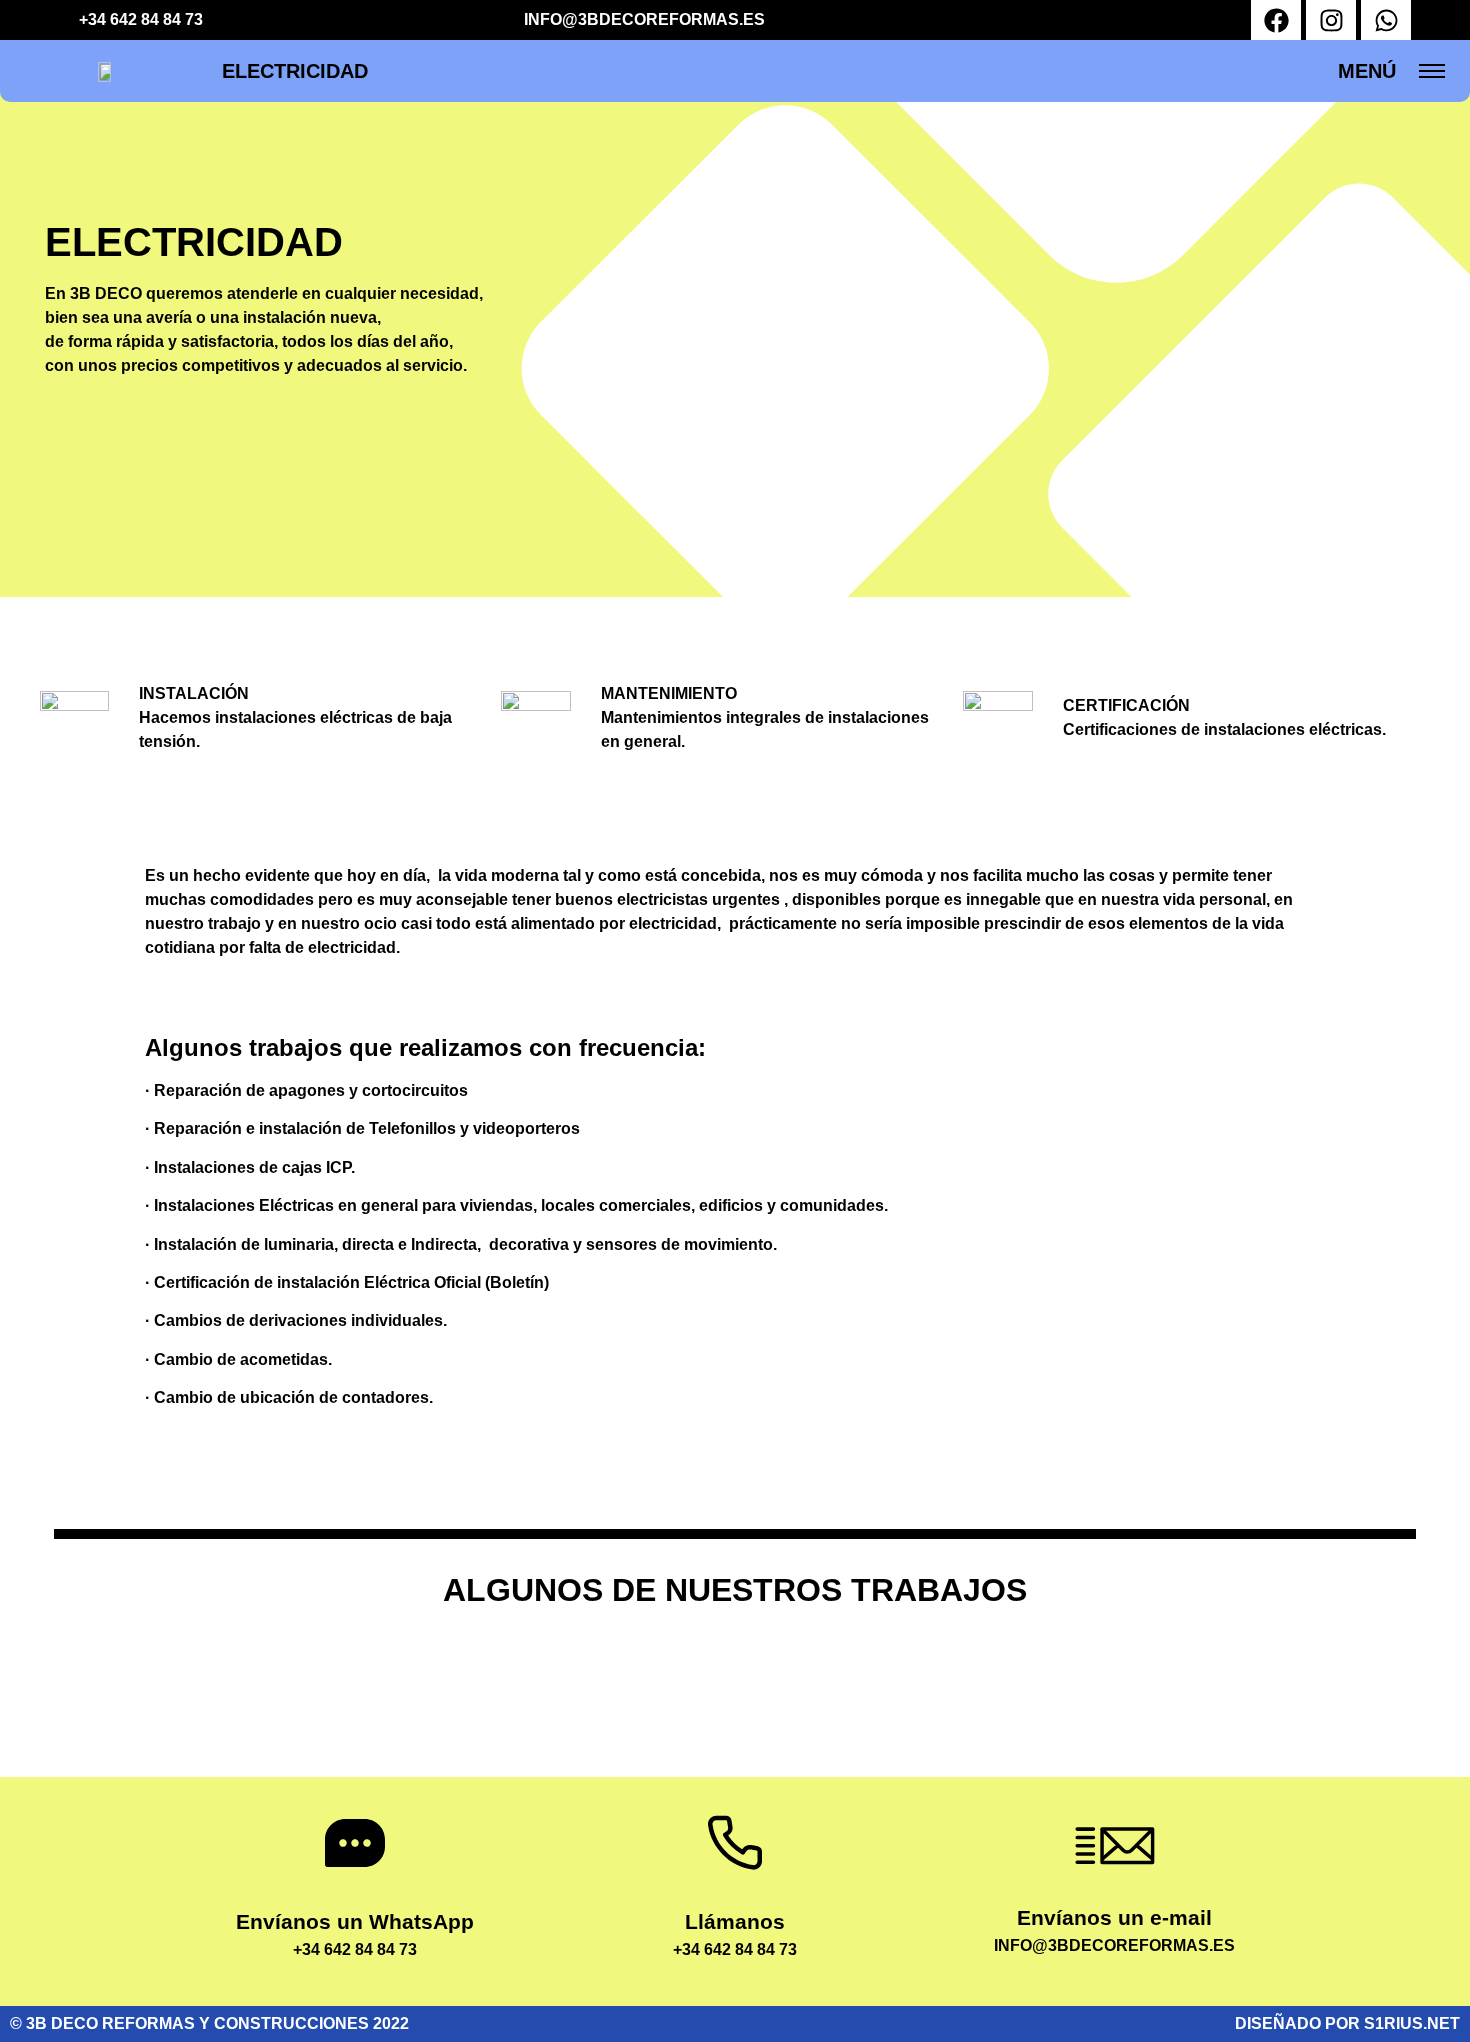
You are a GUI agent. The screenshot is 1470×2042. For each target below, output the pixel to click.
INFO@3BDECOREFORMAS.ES (644, 19)
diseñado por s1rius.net (1347, 2023)
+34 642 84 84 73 (141, 19)
